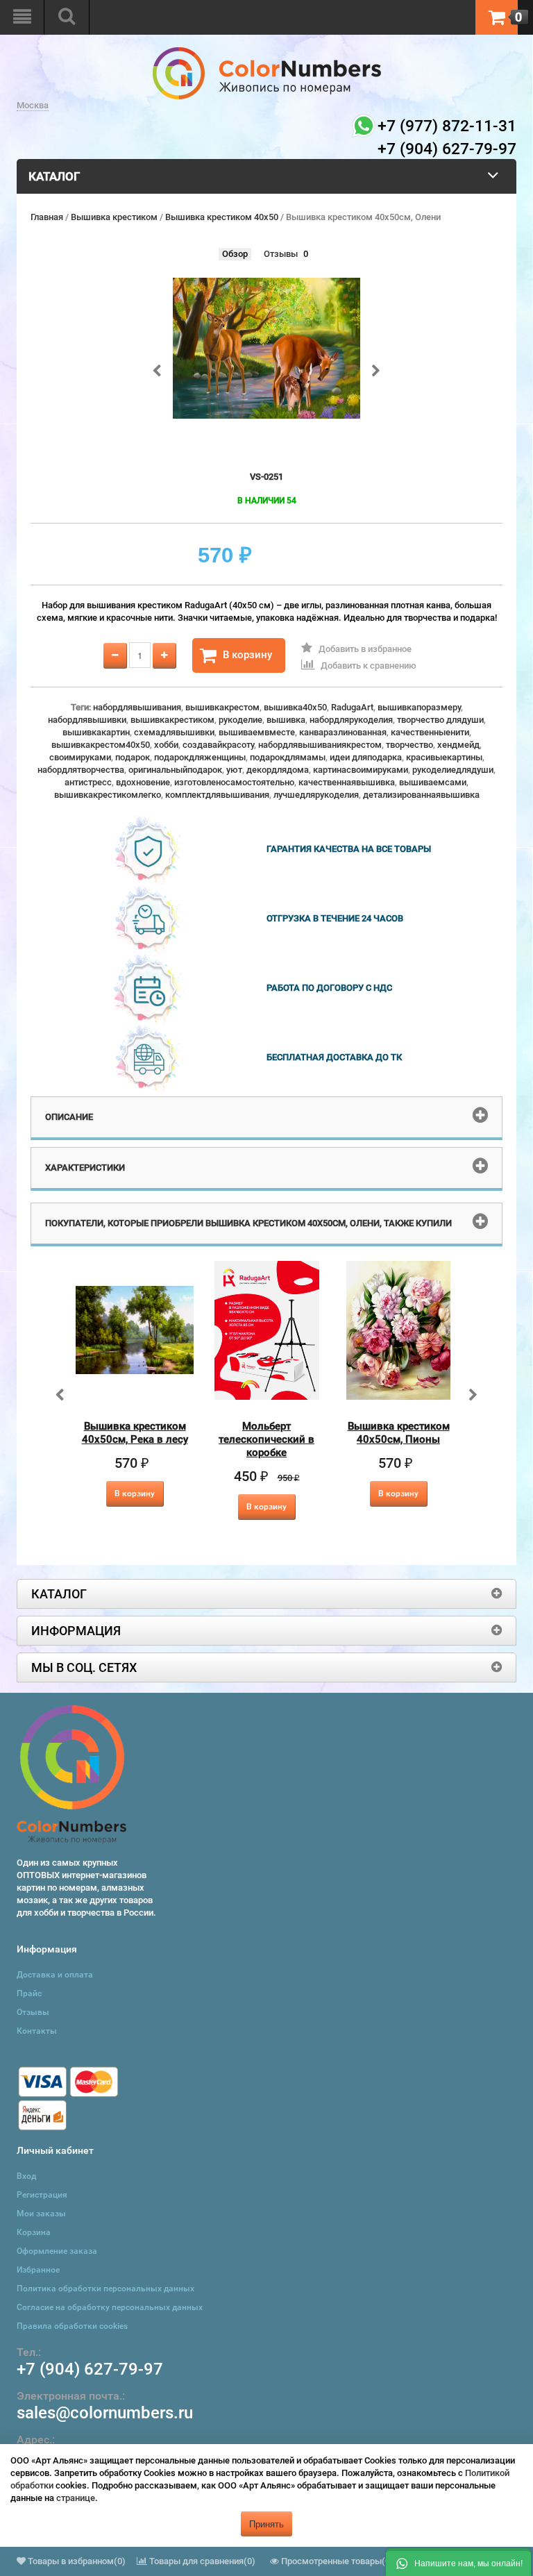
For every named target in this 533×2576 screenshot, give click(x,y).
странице (76, 2498)
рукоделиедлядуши (453, 770)
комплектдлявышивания (217, 795)
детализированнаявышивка (421, 795)
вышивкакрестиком (172, 720)
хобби (166, 745)
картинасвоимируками (361, 770)
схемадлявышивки (174, 732)
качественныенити (430, 732)
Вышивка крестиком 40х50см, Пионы (399, 1433)
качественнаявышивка (347, 782)
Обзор (235, 254)
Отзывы (281, 254)
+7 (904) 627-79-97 (90, 2369)
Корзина (34, 2232)
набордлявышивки (87, 720)
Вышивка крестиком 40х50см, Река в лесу (135, 1433)
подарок (133, 757)
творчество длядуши (440, 720)
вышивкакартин (96, 732)
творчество (409, 745)
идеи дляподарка (366, 757)
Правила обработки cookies (72, 2326)
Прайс (29, 1993)
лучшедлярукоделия (316, 795)
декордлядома (278, 770)
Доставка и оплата (55, 1975)
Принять (266, 2524)
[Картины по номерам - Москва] (267, 53)
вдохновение (143, 782)
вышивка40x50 (295, 707)
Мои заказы (41, 2214)
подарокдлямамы (288, 757)
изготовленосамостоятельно (234, 782)
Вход (26, 2176)
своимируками (80, 757)
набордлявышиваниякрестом (320, 745)
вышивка (286, 720)
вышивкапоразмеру (419, 707)
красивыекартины (444, 757)
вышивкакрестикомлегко (108, 795)
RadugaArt (352, 707)
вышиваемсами (433, 782)
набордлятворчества (81, 770)
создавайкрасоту (218, 745)
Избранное (38, 2270)
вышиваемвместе (257, 732)
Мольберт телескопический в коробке (266, 1439)
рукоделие (240, 720)
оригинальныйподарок (175, 770)
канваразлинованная (343, 732)
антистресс (88, 782)
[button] (458, 2562)
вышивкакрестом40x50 (101, 745)
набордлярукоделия (351, 720)
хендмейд (458, 745)
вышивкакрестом (222, 707)
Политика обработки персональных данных (105, 2289)
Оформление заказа (57, 2251)
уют (234, 770)
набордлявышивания (137, 707)
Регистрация (42, 2195)
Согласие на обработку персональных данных (110, 2307)
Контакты (37, 2031)
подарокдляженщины (200, 757)
